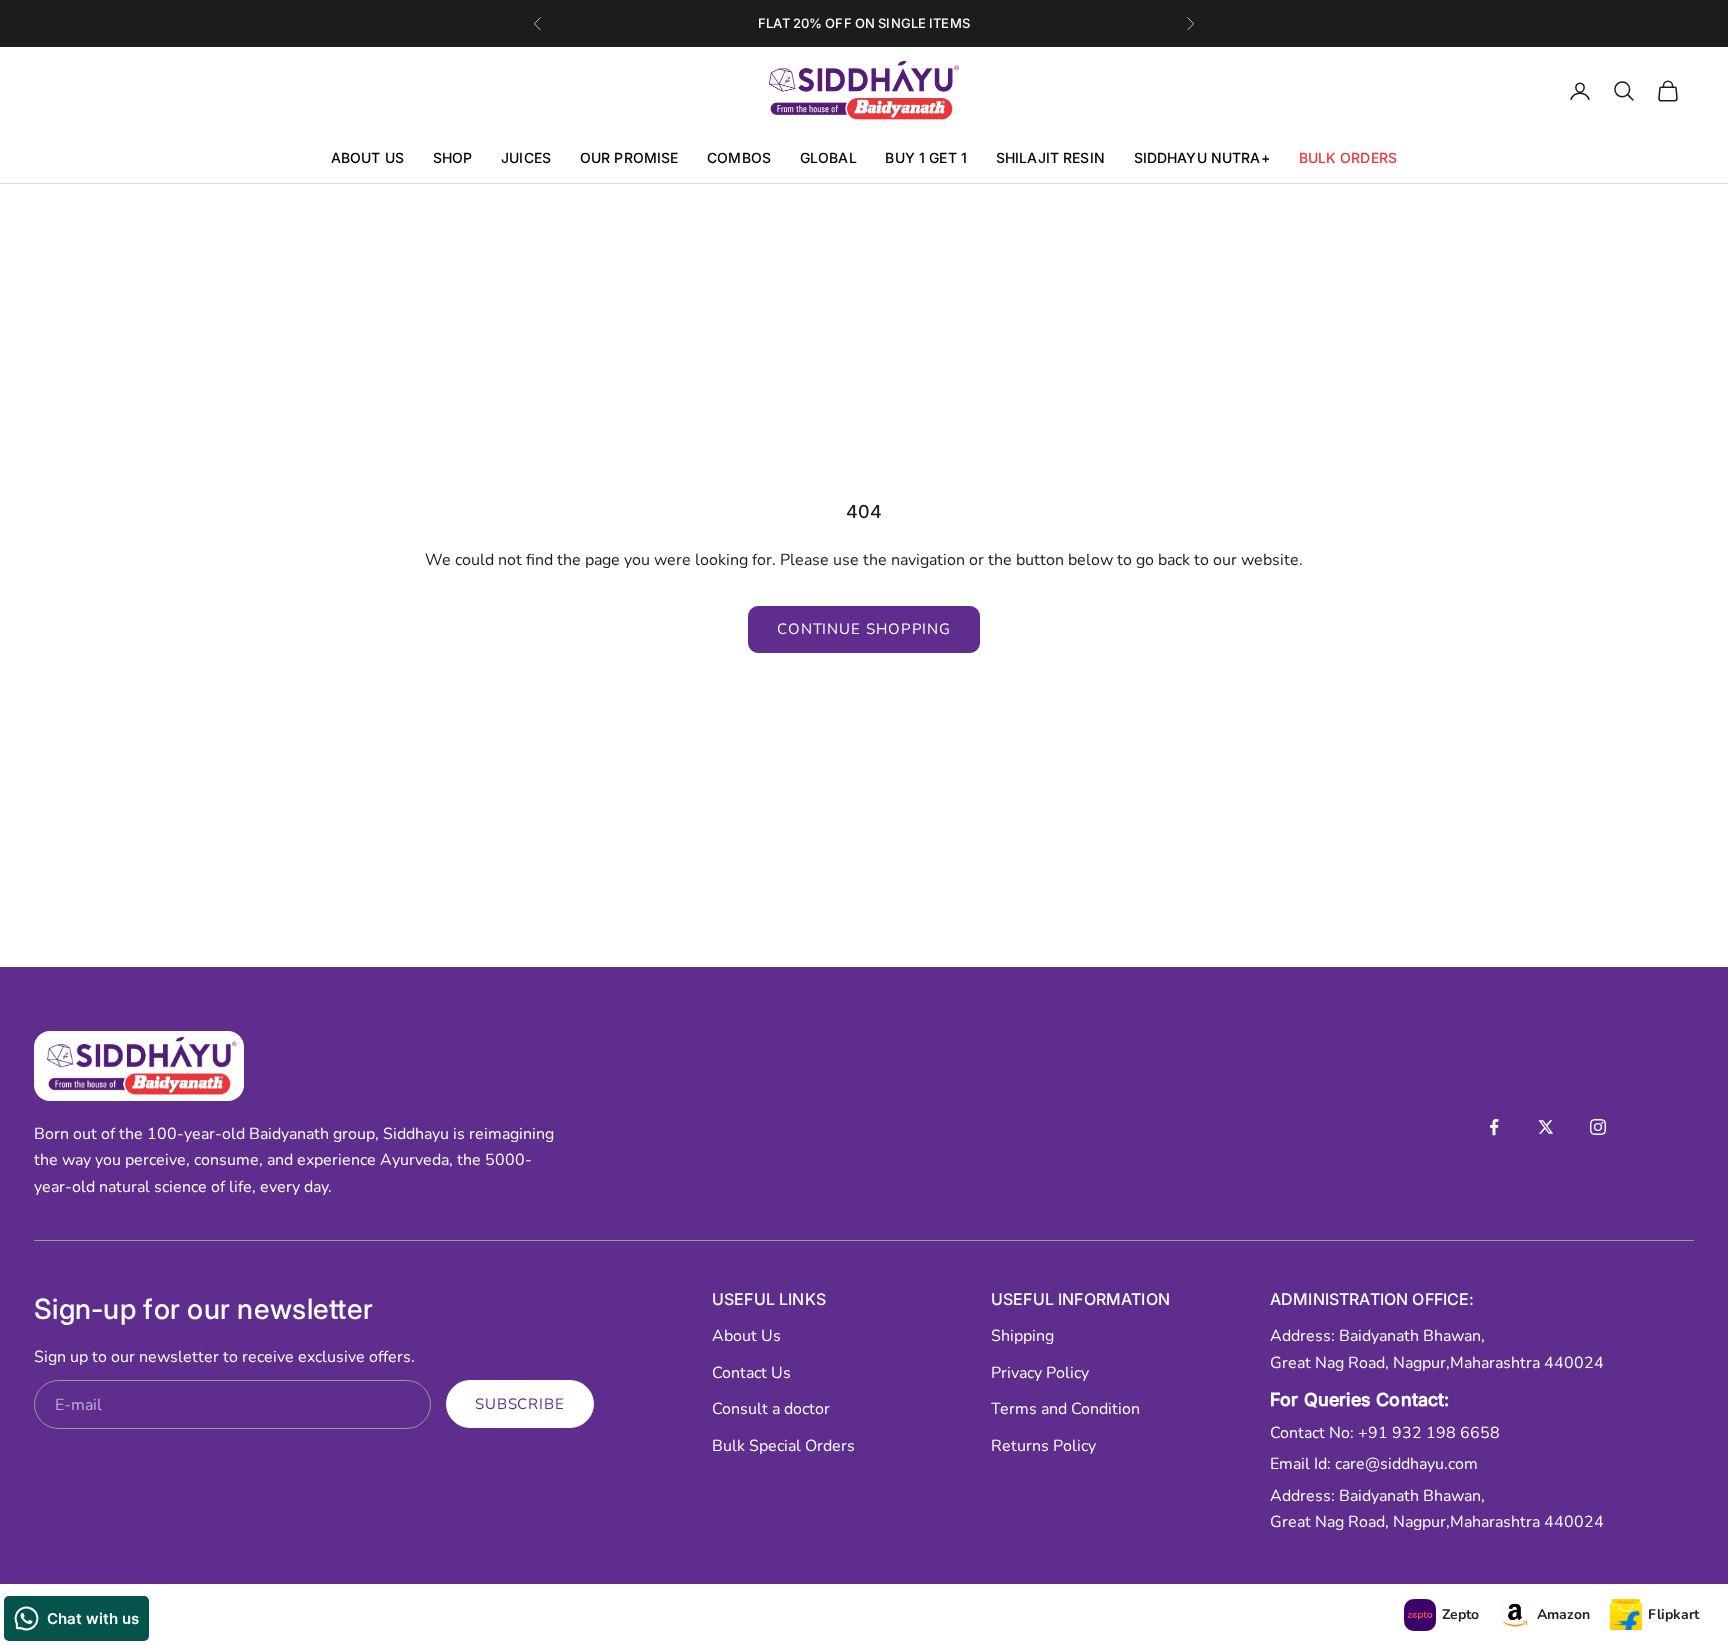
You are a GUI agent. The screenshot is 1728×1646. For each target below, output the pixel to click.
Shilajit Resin (1050, 158)
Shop (453, 158)
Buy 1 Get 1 (926, 158)
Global (828, 158)
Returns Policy (1043, 1446)
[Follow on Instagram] (1598, 1127)
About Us (367, 158)
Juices (526, 158)
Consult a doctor (771, 1409)
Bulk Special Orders (783, 1446)
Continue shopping (864, 629)
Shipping (1022, 1336)
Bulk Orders (1348, 158)
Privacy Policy (1040, 1373)
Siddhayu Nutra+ (1202, 158)
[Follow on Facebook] (1494, 1127)
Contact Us (751, 1373)
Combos (739, 158)
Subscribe (520, 1404)
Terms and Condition (1065, 1409)
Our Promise (629, 158)
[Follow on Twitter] (1546, 1127)
